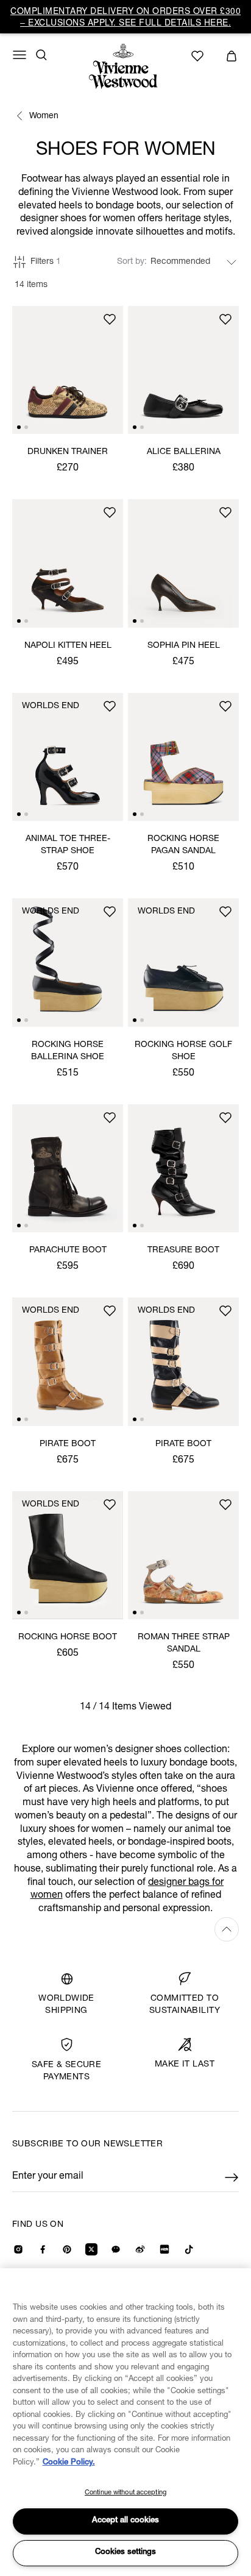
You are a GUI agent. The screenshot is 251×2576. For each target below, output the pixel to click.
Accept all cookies (125, 2521)
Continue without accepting (125, 2493)
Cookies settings (125, 2553)
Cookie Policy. (69, 2463)
